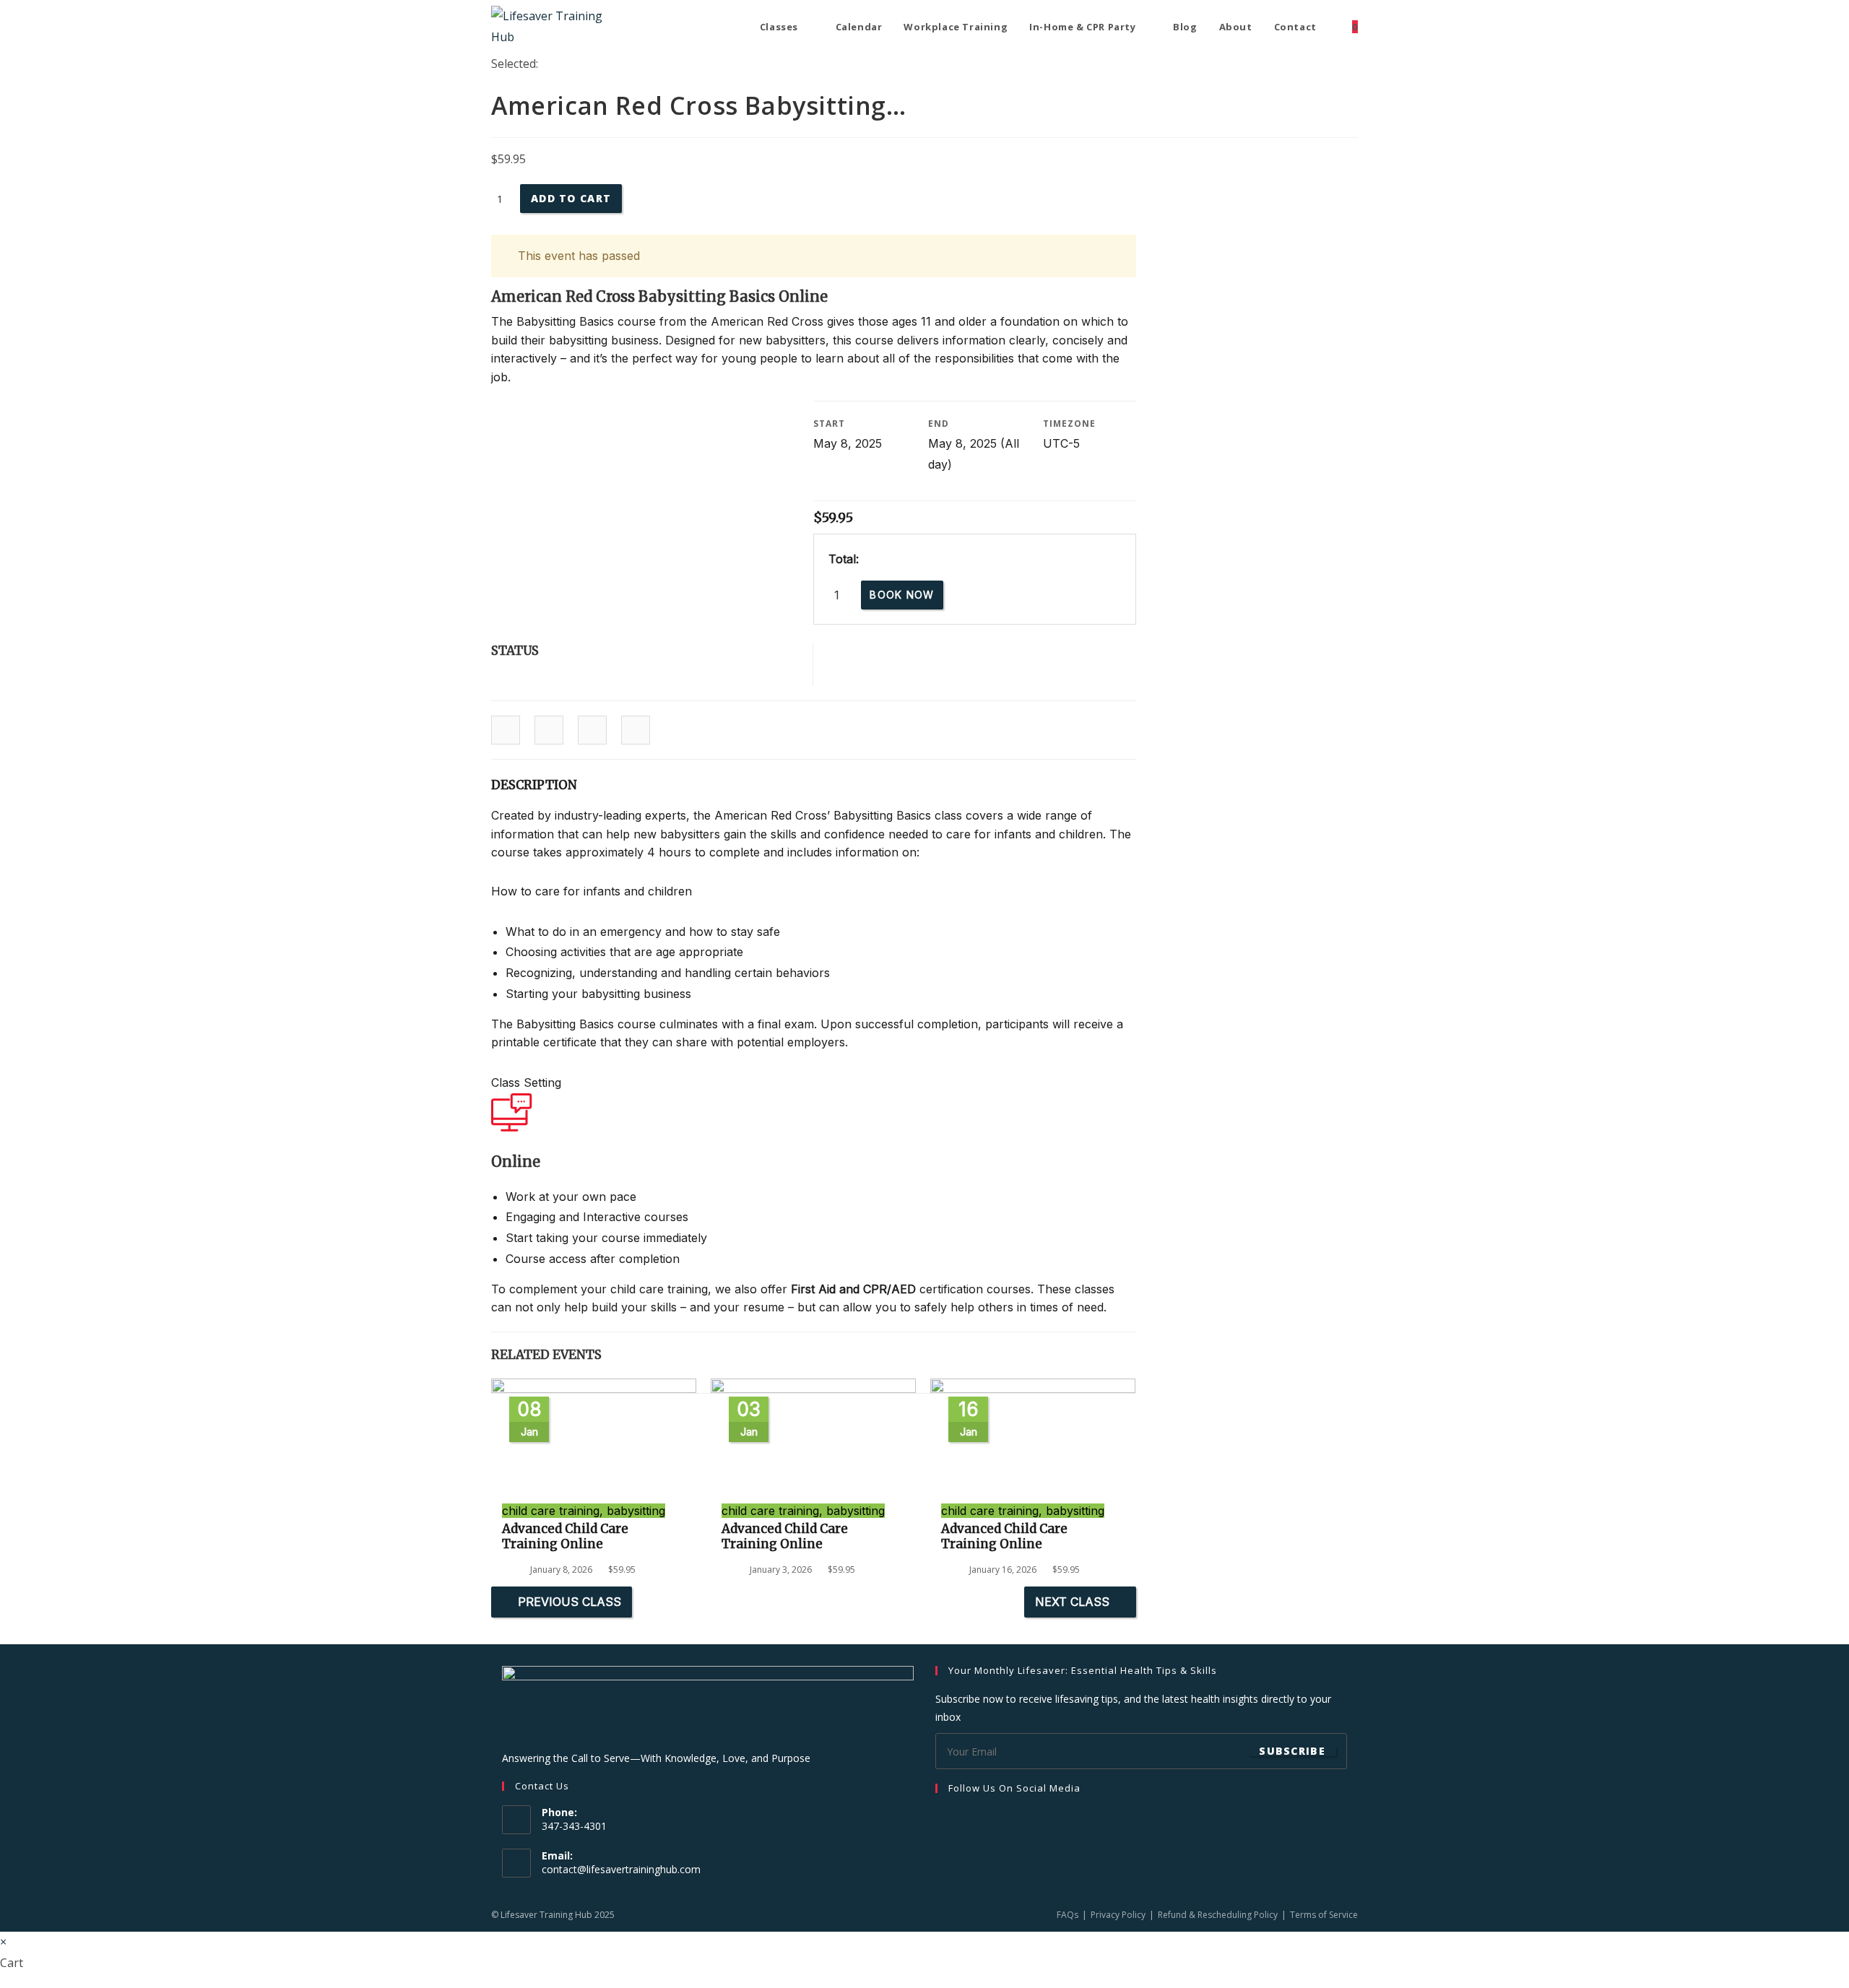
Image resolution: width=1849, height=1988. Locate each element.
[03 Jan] (813, 1389)
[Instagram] (961, 1818)
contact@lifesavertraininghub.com (621, 1869)
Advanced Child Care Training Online (565, 1536)
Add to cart (571, 198)
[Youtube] (1013, 1818)
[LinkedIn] (979, 1818)
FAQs (1068, 1915)
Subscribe (1292, 1751)
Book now (902, 595)
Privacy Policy (1118, 1915)
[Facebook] (944, 1818)
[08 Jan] (594, 1389)
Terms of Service (1324, 1915)
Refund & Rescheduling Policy (1218, 1915)
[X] (996, 1818)
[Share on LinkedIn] (549, 731)
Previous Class (570, 1602)
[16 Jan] (1033, 1389)
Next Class (1072, 1602)
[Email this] (592, 731)
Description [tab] (534, 785)
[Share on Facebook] (506, 731)
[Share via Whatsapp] (636, 731)
